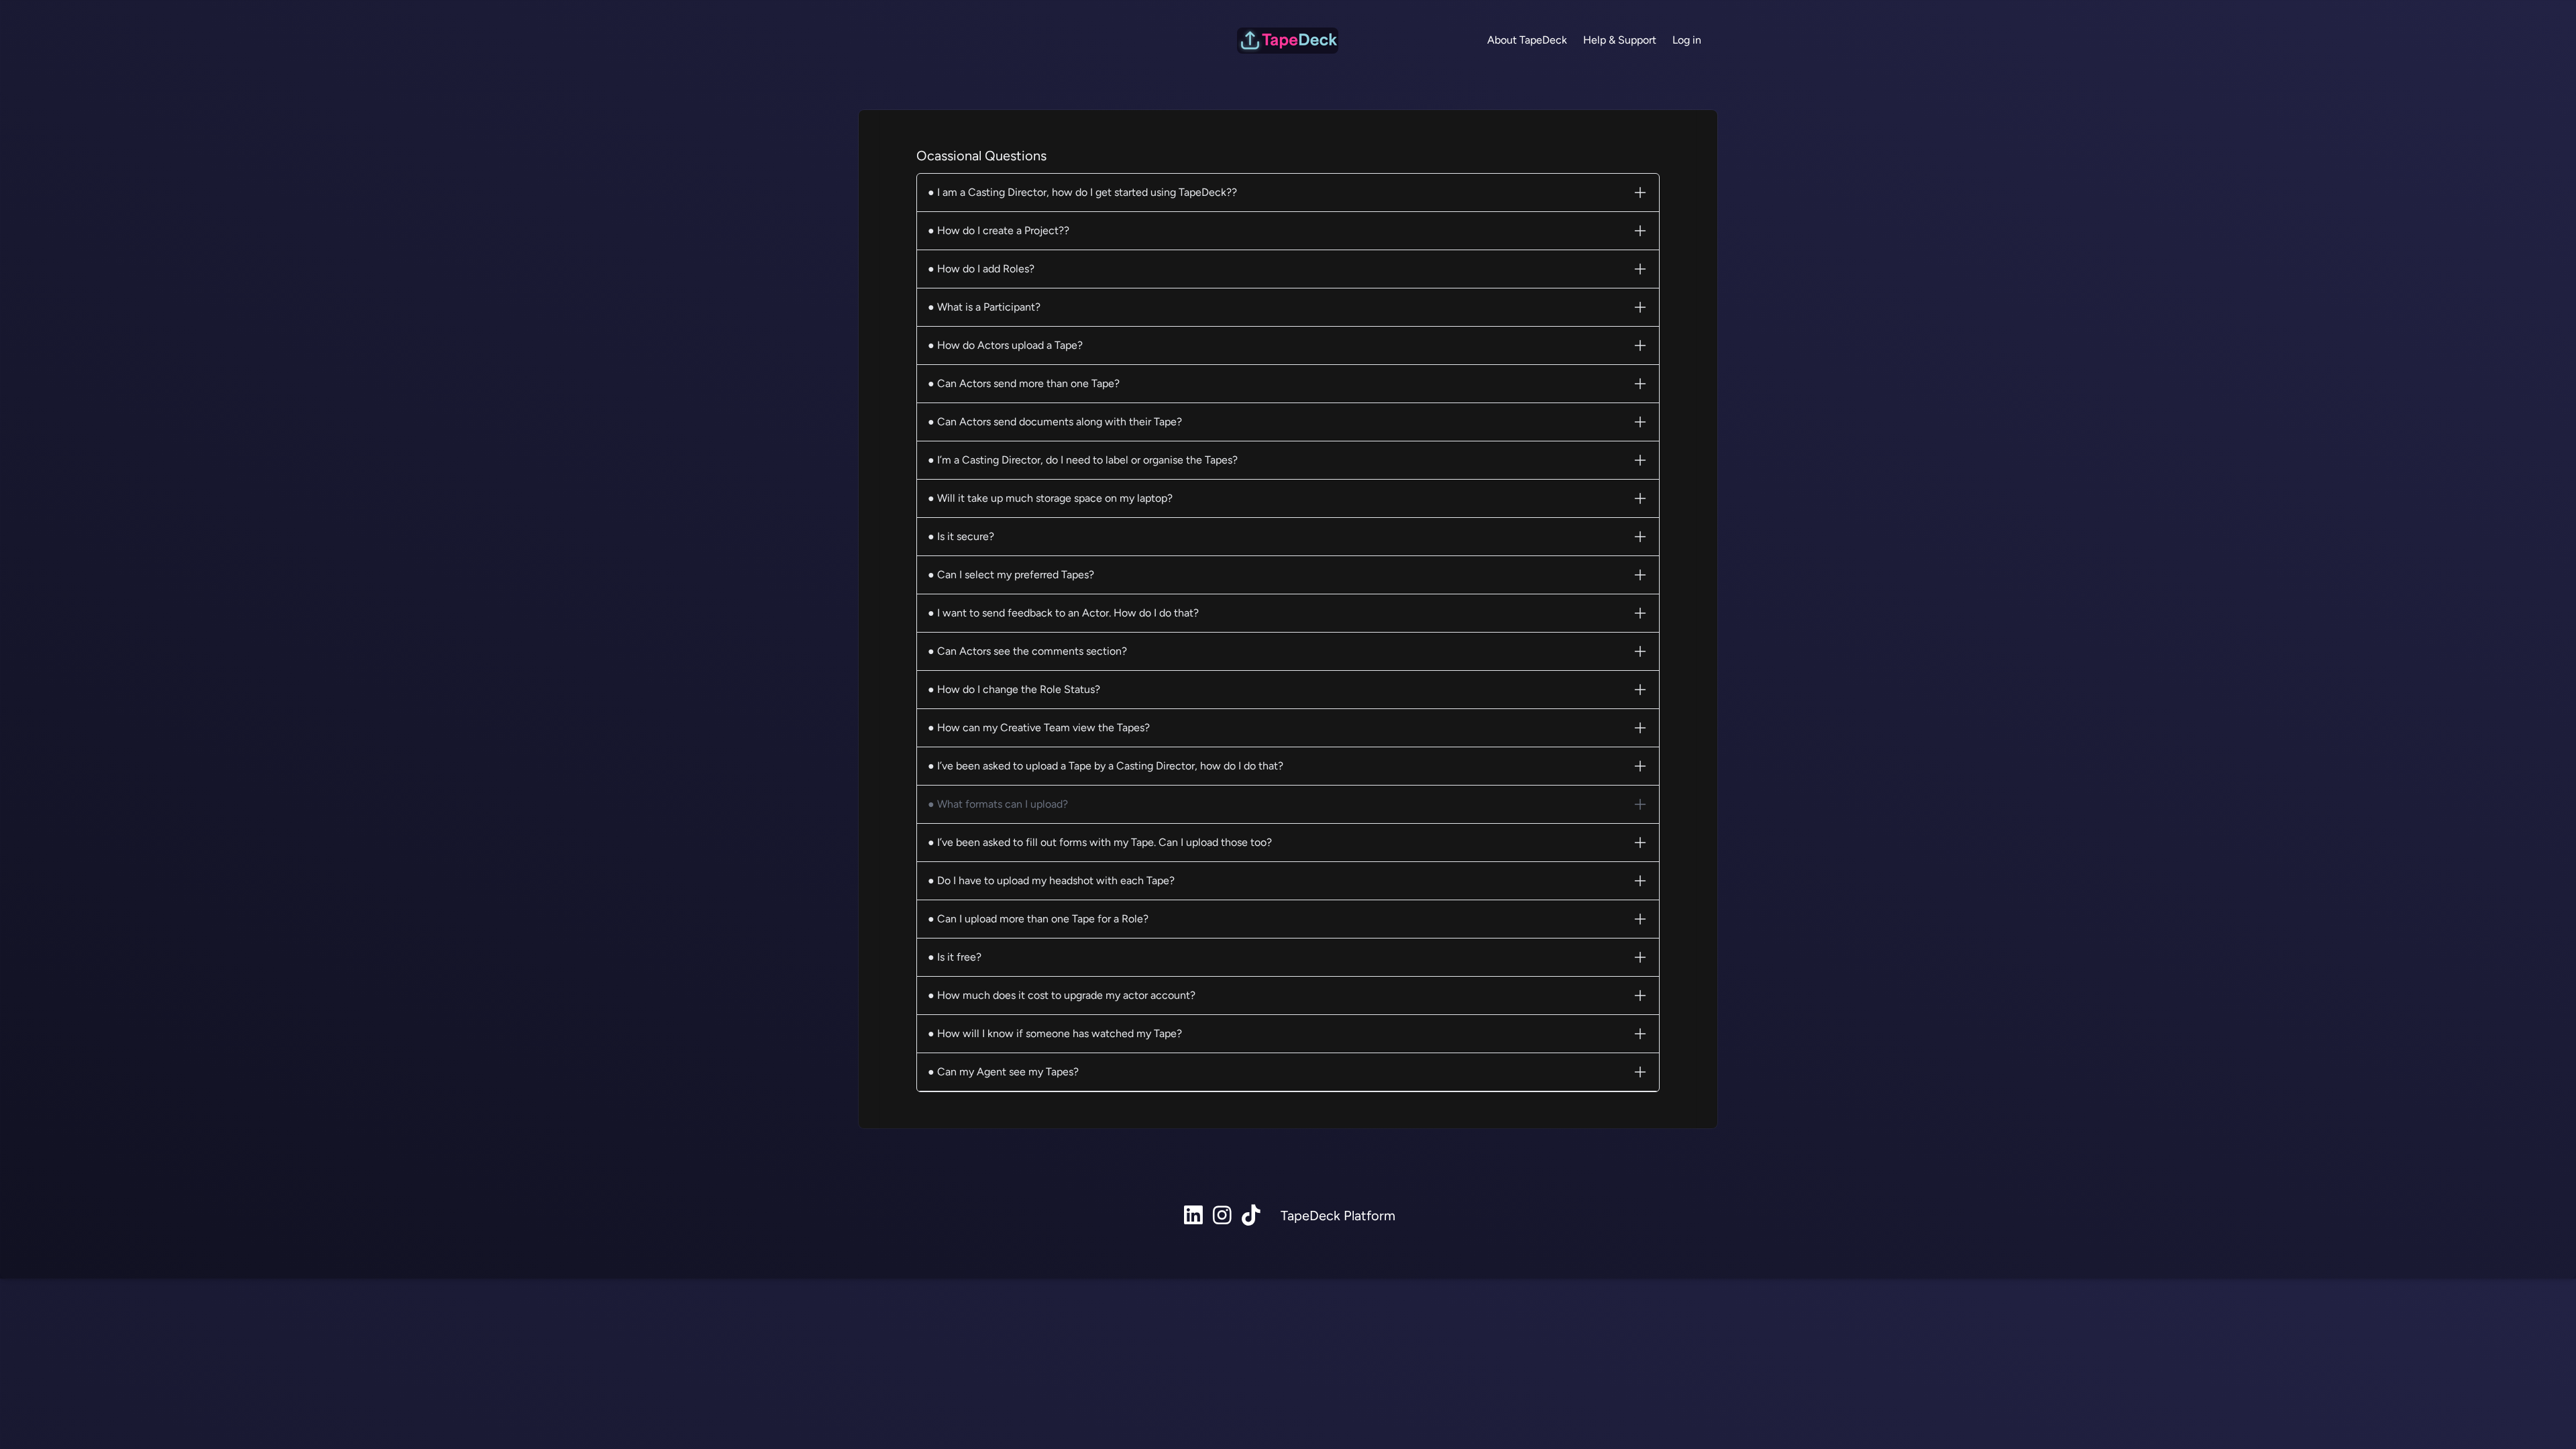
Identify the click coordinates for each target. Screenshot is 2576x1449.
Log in (1687, 40)
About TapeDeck (1527, 40)
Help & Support (1620, 40)
